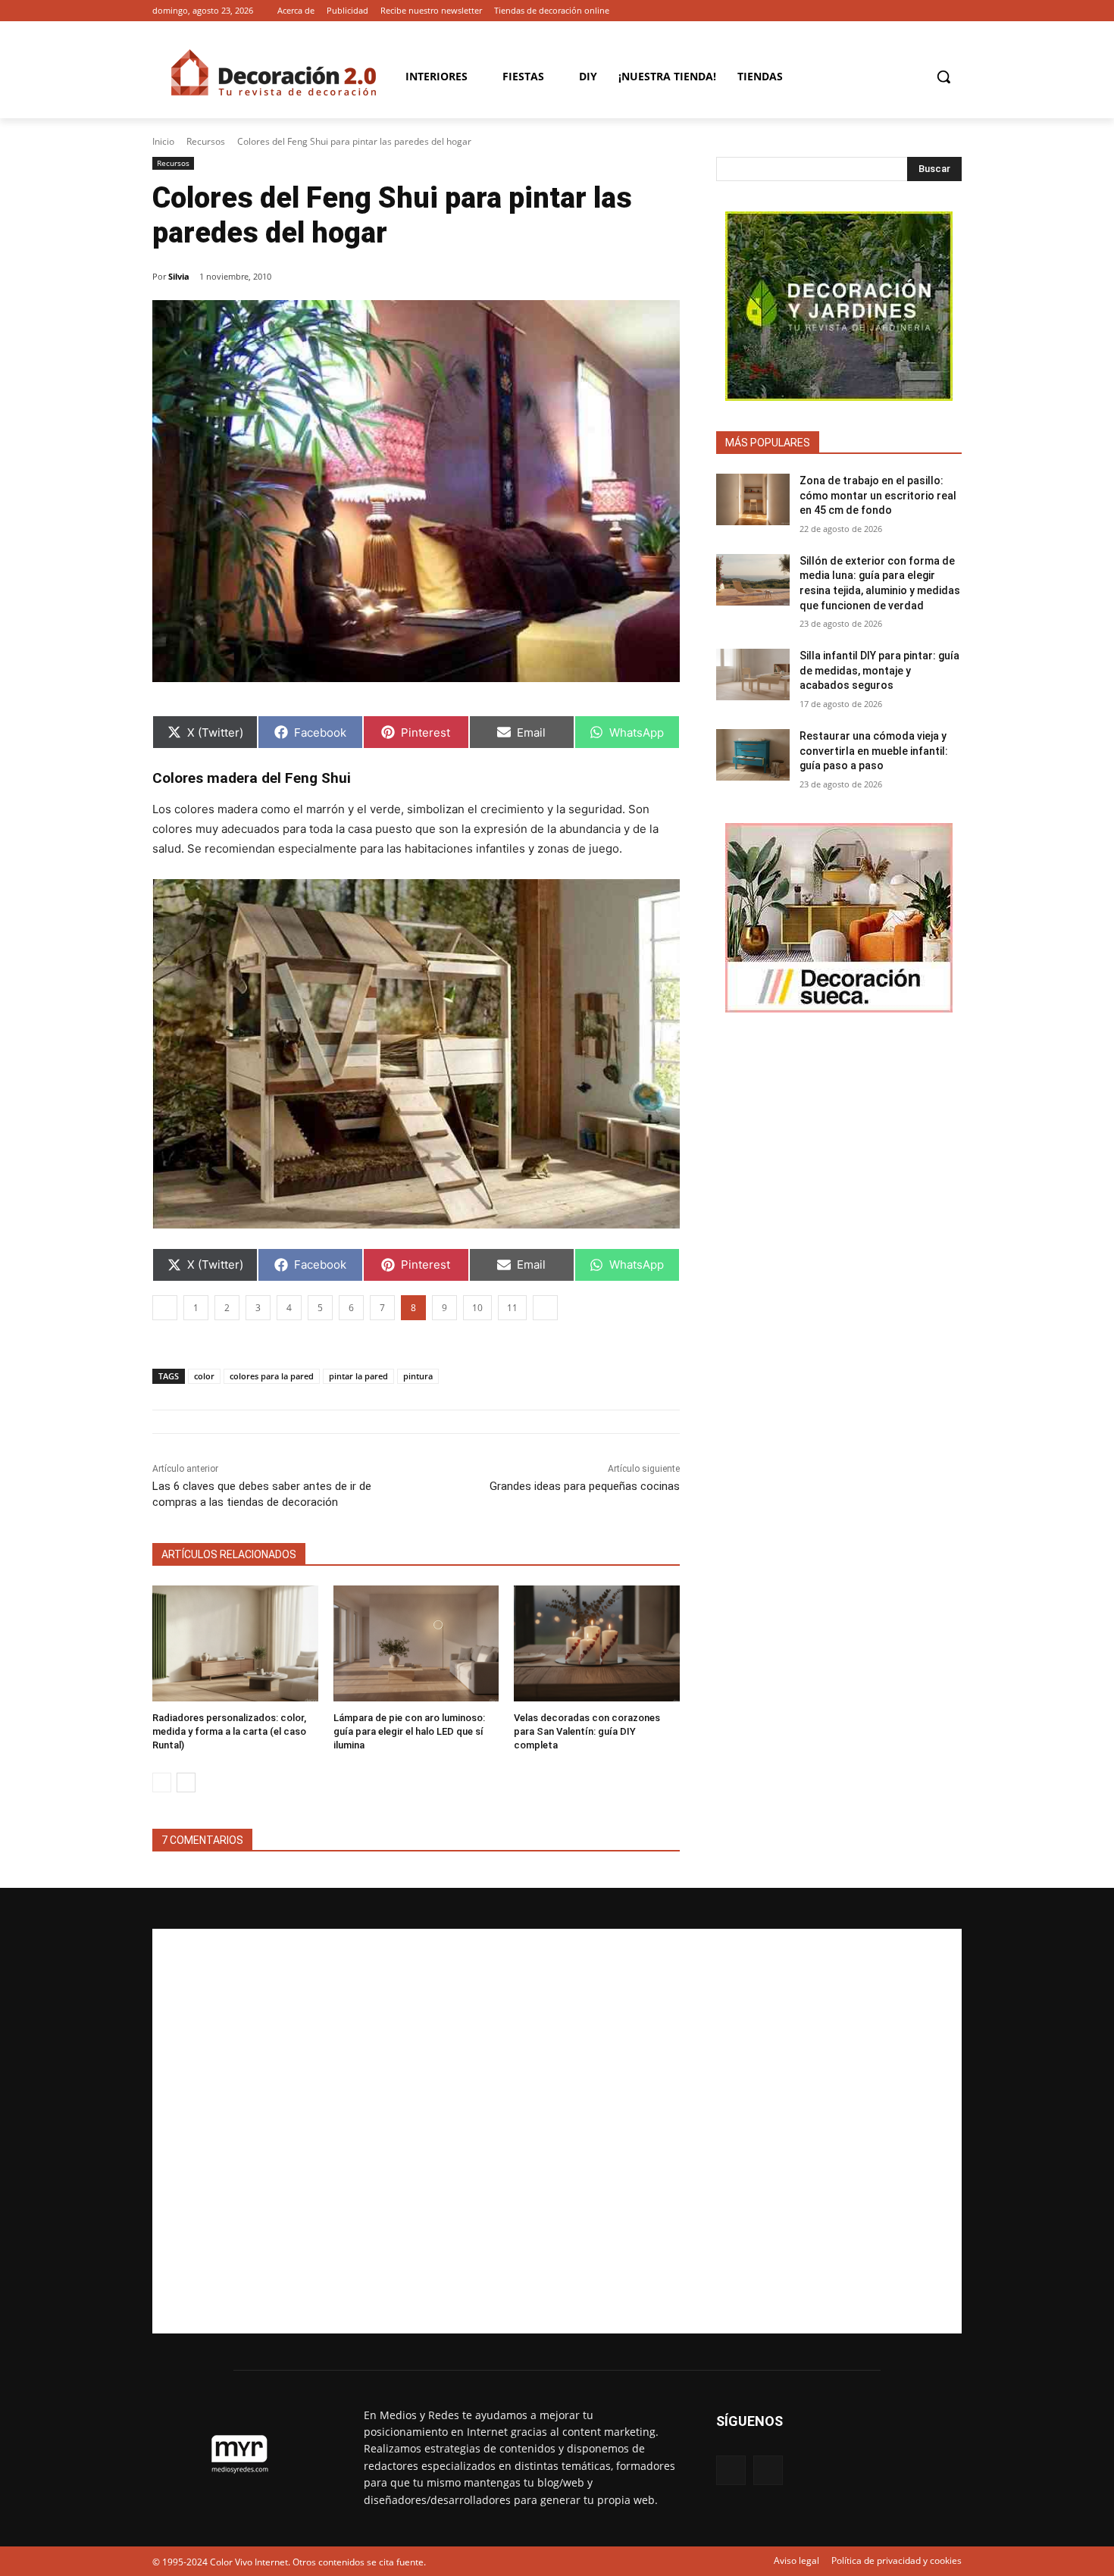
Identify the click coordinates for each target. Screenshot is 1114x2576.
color (204, 1376)
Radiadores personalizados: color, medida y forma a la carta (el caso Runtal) (229, 1731)
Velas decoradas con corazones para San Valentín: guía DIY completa (587, 1731)
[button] (943, 77)
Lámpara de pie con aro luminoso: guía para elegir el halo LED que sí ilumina (409, 1731)
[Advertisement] (557, 2131)
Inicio (163, 141)
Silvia (179, 276)
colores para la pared (272, 1376)
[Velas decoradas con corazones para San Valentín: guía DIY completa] (597, 1643)
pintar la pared (358, 1376)
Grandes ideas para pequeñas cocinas (585, 1486)
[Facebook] (932, 11)
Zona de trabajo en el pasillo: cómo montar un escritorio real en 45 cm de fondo (878, 495)
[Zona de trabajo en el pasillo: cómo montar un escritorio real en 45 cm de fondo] (753, 499)
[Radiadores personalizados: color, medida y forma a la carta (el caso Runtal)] (235, 1643)
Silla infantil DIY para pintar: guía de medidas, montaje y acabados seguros (879, 670)
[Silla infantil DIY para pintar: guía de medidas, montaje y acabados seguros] (753, 675)
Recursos (206, 141)
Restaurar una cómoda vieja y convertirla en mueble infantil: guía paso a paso (874, 751)
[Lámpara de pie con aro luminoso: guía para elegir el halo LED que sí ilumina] (416, 1643)
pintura (418, 1376)
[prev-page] (162, 1783)
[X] (953, 11)
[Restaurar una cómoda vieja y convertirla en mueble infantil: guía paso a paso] (753, 755)
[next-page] (186, 1783)
